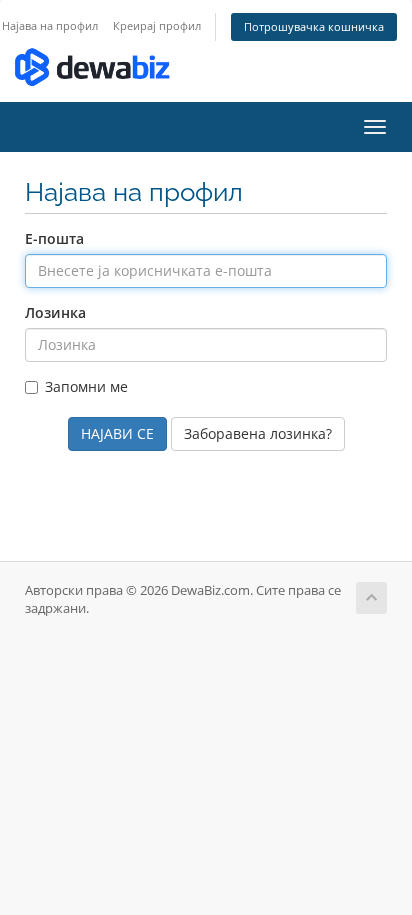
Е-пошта (54, 238)
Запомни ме (86, 386)
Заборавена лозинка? (258, 433)
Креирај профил (157, 25)
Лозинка (55, 312)
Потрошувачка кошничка (314, 26)
